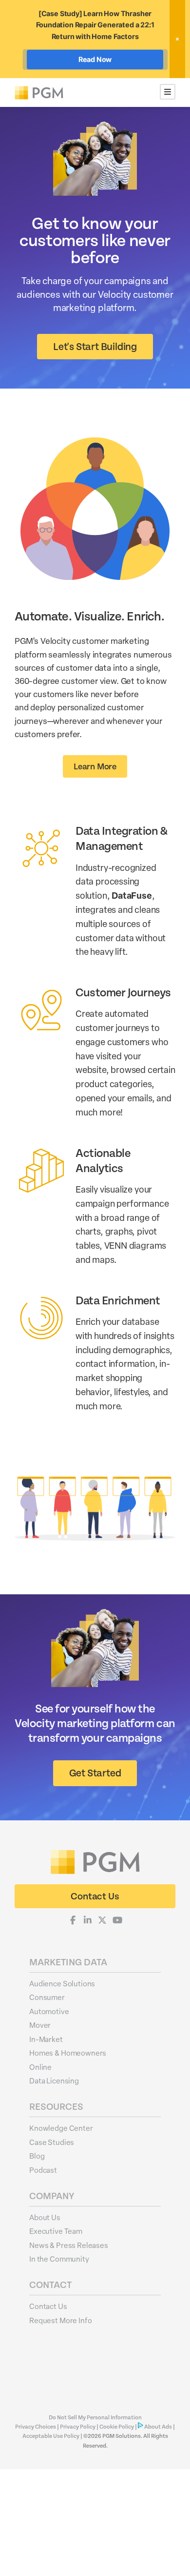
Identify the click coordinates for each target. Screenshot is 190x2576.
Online (40, 2067)
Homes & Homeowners (68, 2053)
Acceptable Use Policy (51, 2436)
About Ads (158, 2427)
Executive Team (56, 2231)
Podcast (43, 2170)
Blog (37, 2156)
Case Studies (52, 2142)
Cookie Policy (117, 2427)
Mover (40, 2025)
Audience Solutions (62, 1983)
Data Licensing (54, 2081)
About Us (45, 2217)
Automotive (49, 2011)
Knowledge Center (61, 2128)
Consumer (47, 1997)
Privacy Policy (78, 2427)
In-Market (46, 2039)
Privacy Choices (36, 2427)
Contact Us (48, 2306)
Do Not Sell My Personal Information (95, 2418)
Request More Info (60, 2320)
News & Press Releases (69, 2245)
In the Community (59, 2259)
